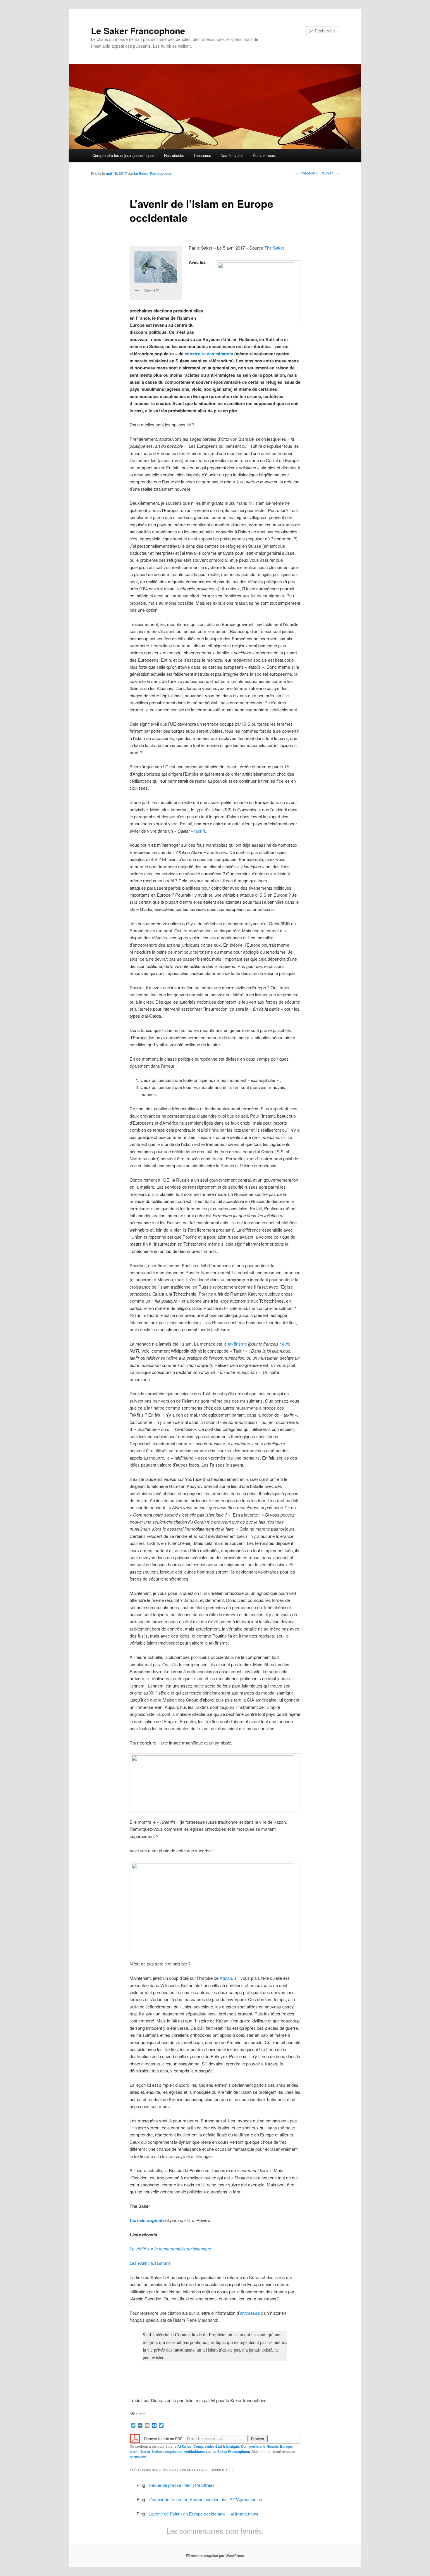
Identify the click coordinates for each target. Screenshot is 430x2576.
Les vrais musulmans (150, 2263)
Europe (286, 2446)
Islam (134, 2451)
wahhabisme (195, 2451)
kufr (285, 1344)
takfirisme (237, 1344)
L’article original (146, 2220)
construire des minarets (209, 354)
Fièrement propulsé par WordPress (215, 2556)
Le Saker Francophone (138, 31)
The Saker (274, 248)
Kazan (226, 1978)
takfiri (199, 831)
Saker (145, 2451)
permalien (138, 2457)
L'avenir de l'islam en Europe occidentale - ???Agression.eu (205, 2499)
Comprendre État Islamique (216, 2446)
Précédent (307, 173)
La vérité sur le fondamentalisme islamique (170, 2249)
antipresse (250, 2313)
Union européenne (167, 2451)
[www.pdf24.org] (135, 2438)
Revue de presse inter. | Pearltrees (182, 2485)
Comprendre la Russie (259, 2446)
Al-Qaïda (184, 2446)
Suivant (331, 173)
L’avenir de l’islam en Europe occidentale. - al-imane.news (203, 2514)
